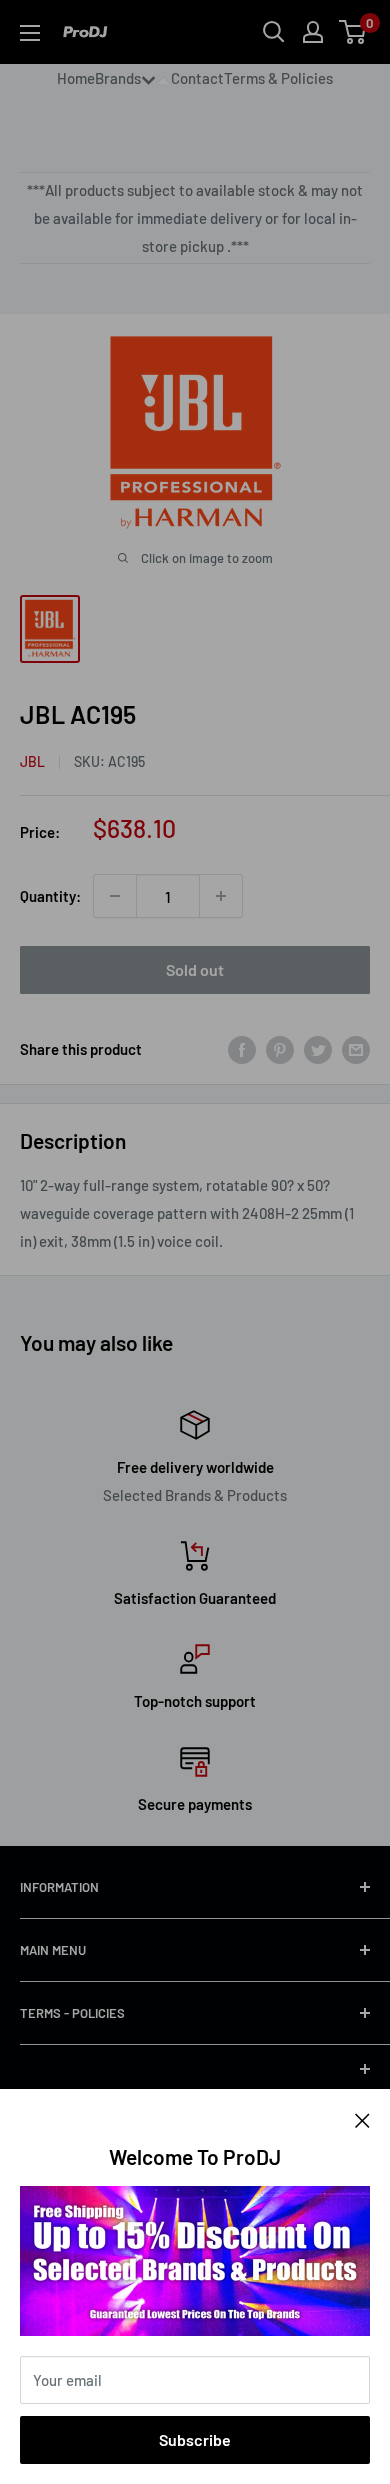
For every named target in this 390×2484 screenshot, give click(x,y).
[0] (353, 32)
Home (76, 78)
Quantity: (50, 896)
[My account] (313, 32)
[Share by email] (356, 1049)
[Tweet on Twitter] (318, 1049)
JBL (32, 761)
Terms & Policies (278, 78)
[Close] (362, 2119)
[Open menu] (30, 33)
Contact (197, 78)
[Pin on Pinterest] (280, 1049)
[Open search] (274, 32)
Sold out (195, 969)
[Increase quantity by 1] (221, 896)
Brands (118, 78)
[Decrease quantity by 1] (115, 896)
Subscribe (195, 2439)
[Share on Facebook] (242, 1049)
